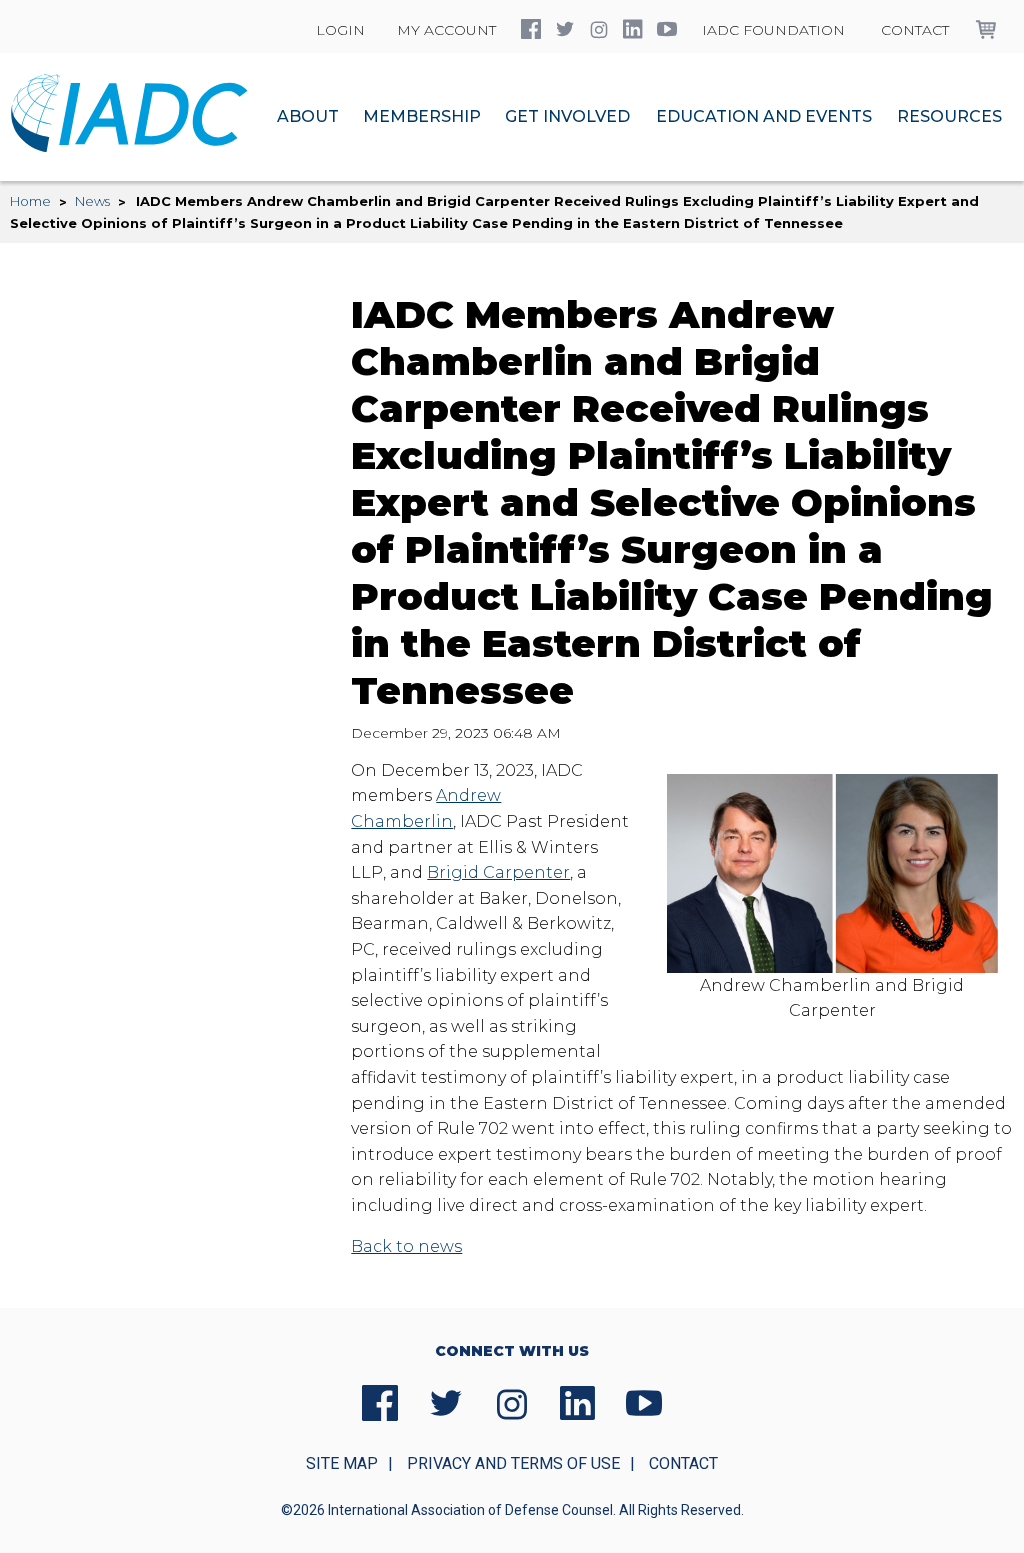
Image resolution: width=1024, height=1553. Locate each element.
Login (340, 30)
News (92, 201)
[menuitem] (308, 117)
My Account (446, 30)
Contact (915, 30)
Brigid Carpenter (498, 872)
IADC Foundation (773, 30)
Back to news (406, 1246)
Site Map (342, 1463)
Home (30, 201)
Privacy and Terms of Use (513, 1463)
